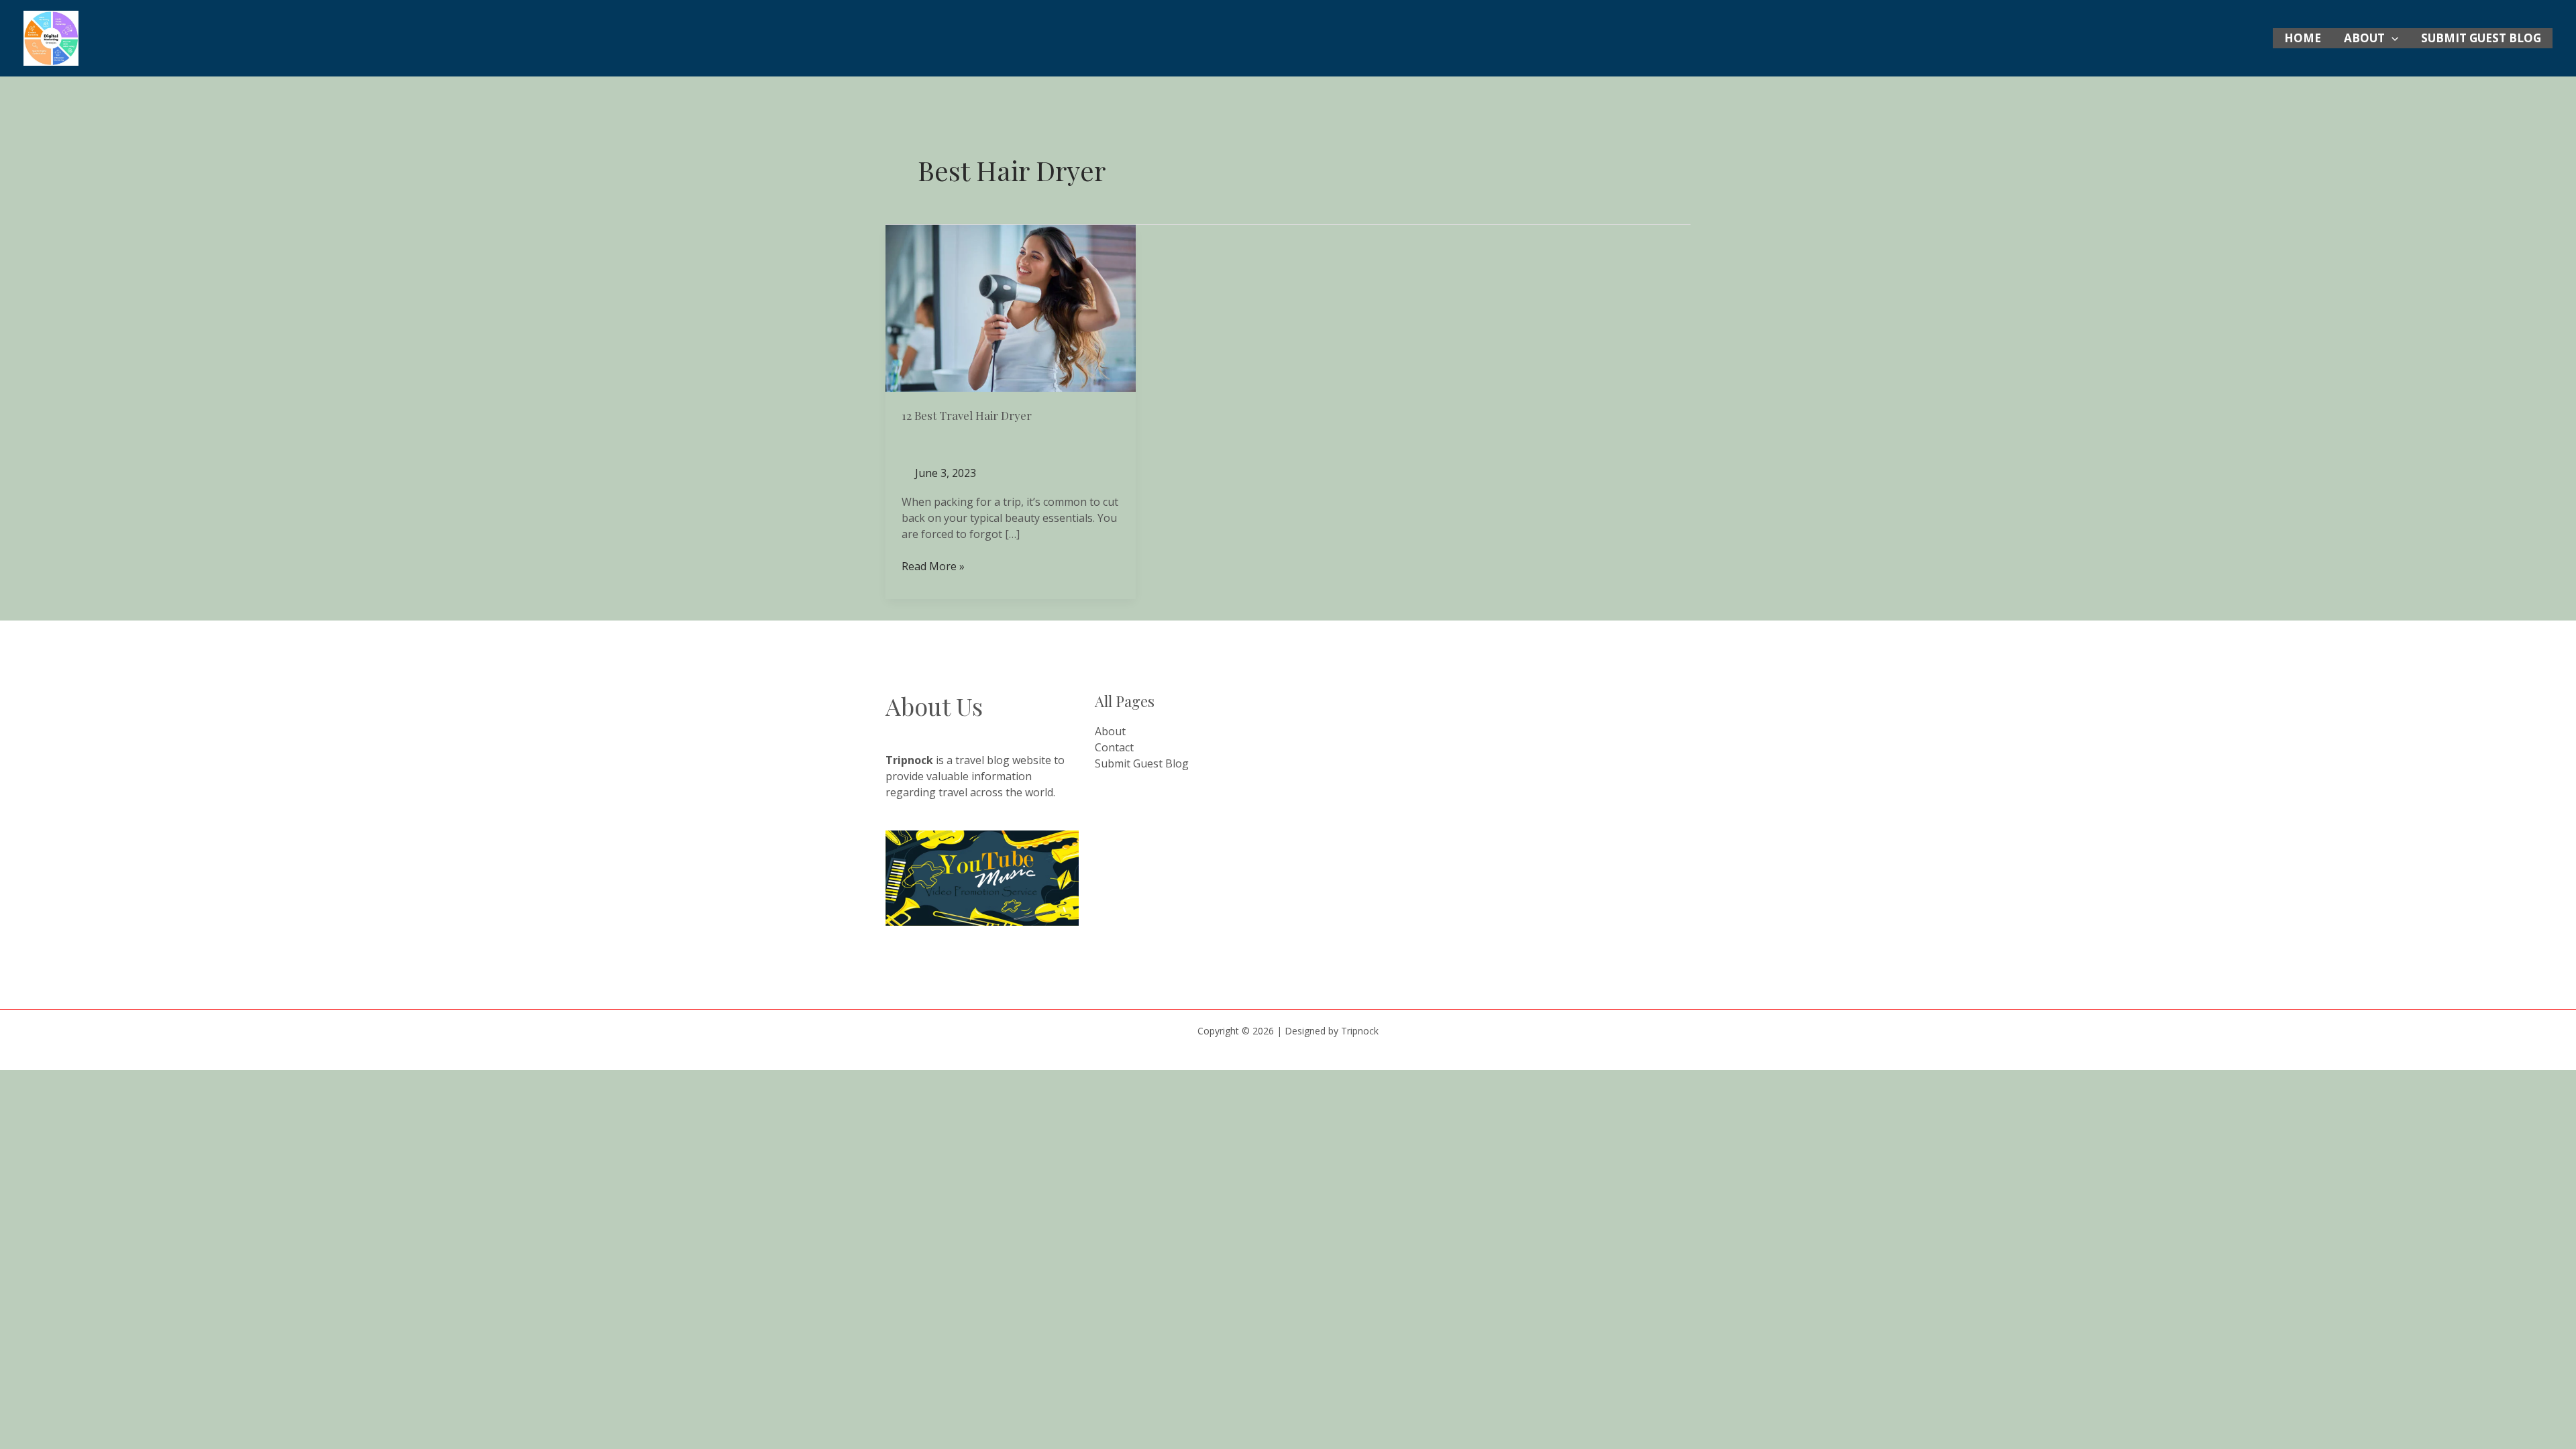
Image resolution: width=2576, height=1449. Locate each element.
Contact (1114, 747)
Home (2303, 38)
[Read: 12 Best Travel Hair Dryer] (1011, 307)
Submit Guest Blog (2481, 38)
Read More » (933, 566)
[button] (2392, 38)
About (2364, 38)
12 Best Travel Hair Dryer (967, 415)
